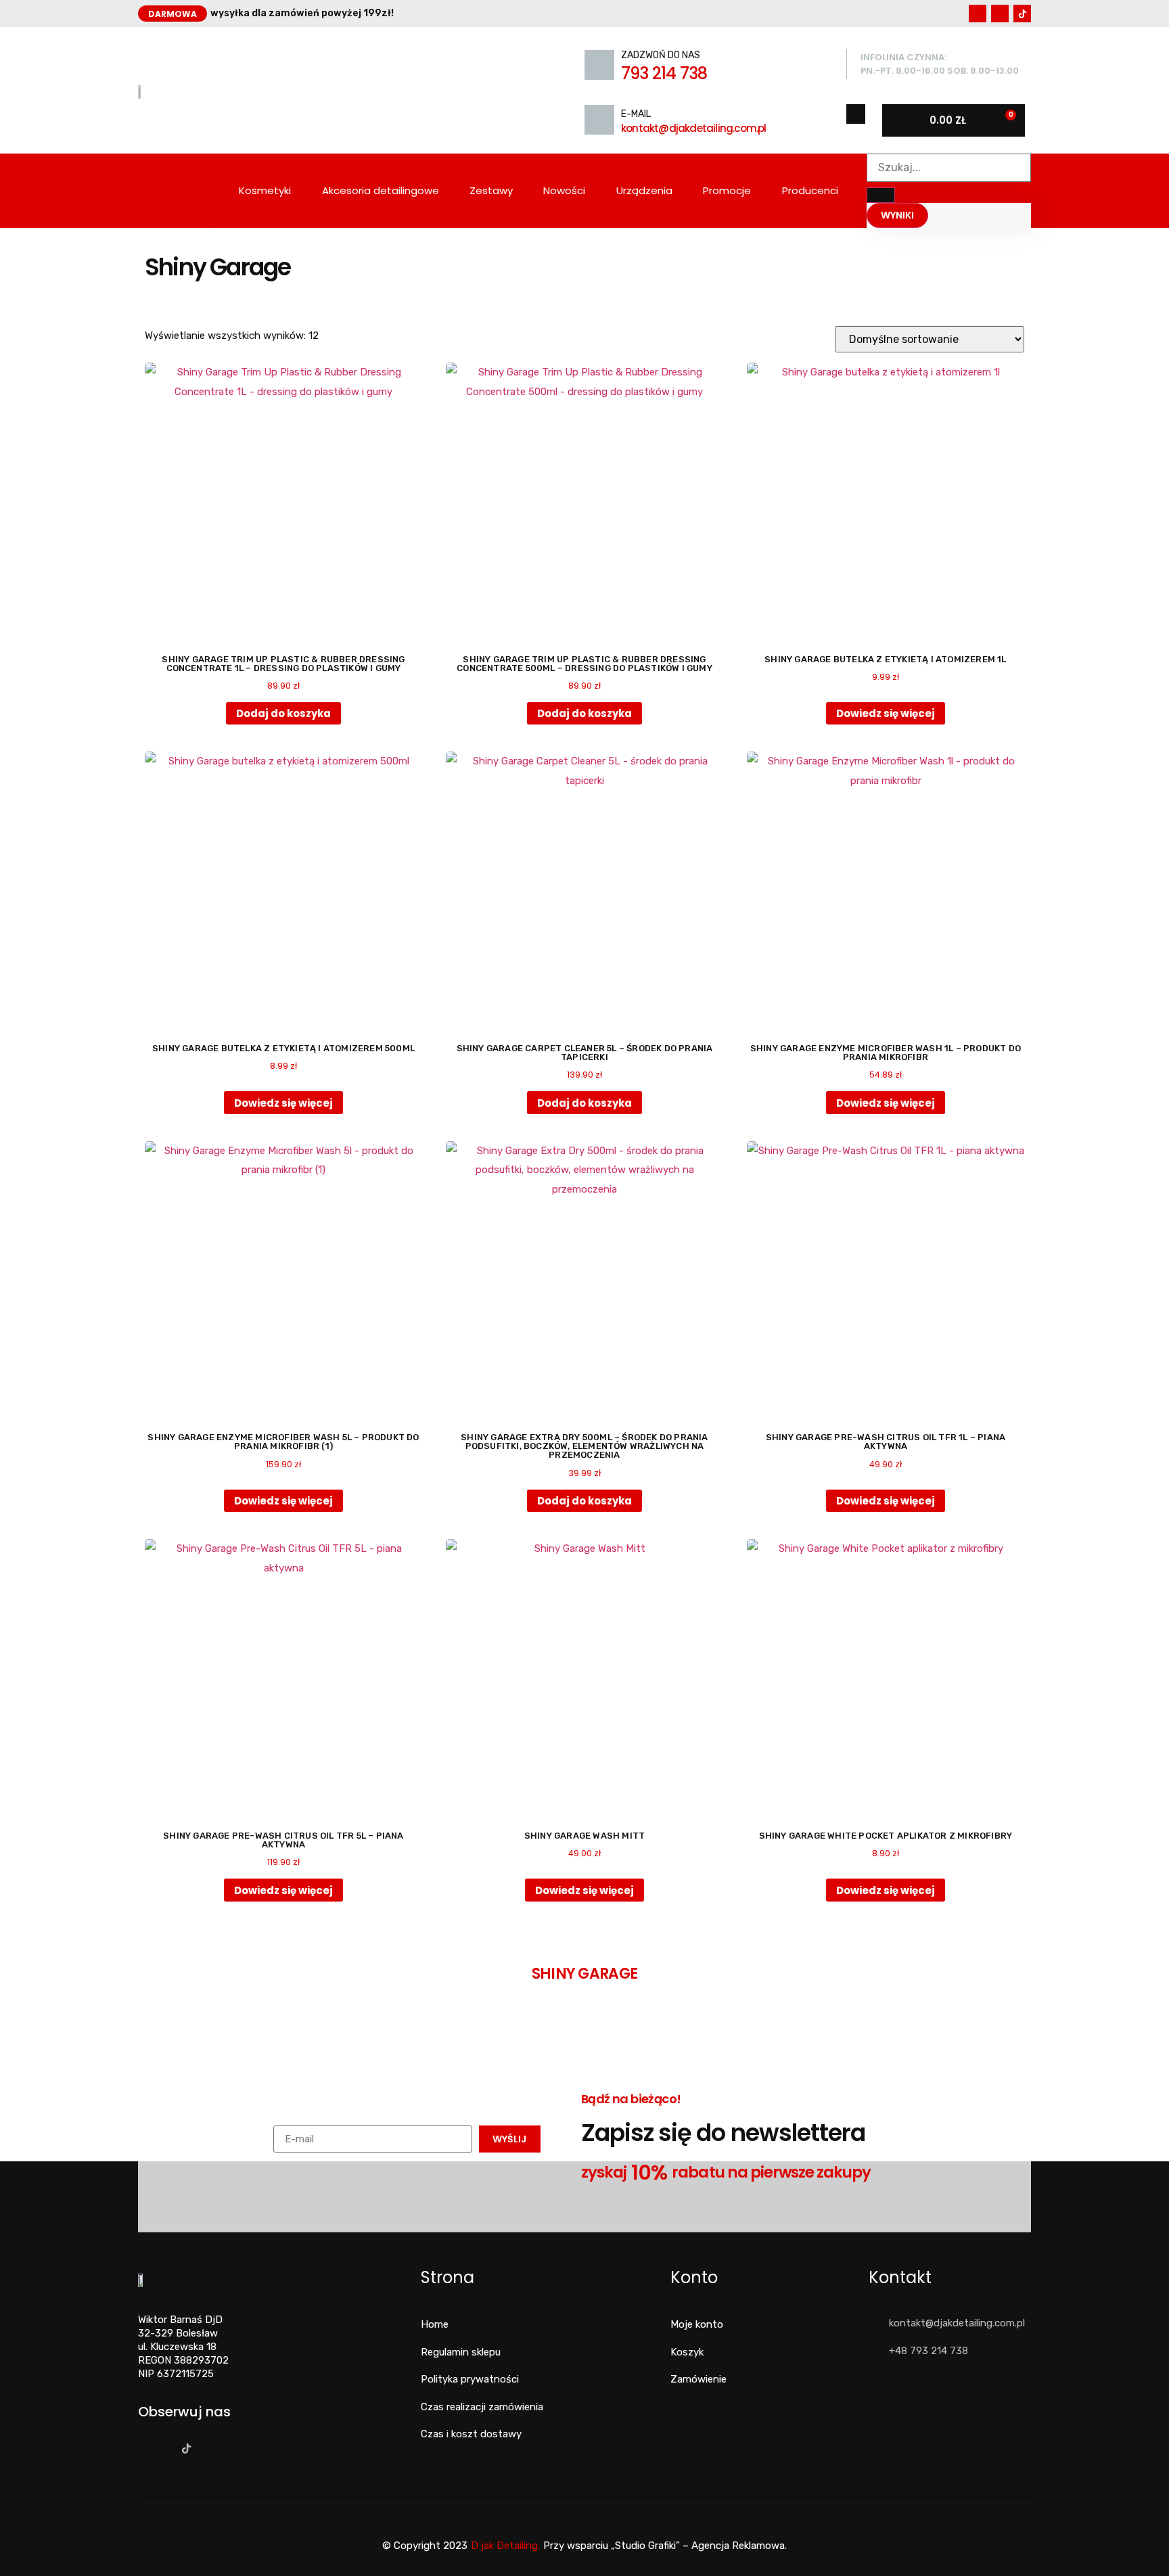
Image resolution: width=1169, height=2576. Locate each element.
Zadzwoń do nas (661, 55)
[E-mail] (599, 120)
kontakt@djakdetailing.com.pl (694, 128)
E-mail (636, 114)
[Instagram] (1000, 14)
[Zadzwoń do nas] (599, 65)
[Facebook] (978, 14)
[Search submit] (881, 195)
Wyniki (897, 215)
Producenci (810, 190)
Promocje (727, 190)
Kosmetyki (265, 190)
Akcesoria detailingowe (381, 190)
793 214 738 (664, 73)
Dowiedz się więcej (886, 713)
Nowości (564, 190)
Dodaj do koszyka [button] (283, 713)
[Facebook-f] (142, 2448)
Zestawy (491, 190)
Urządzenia (644, 190)
